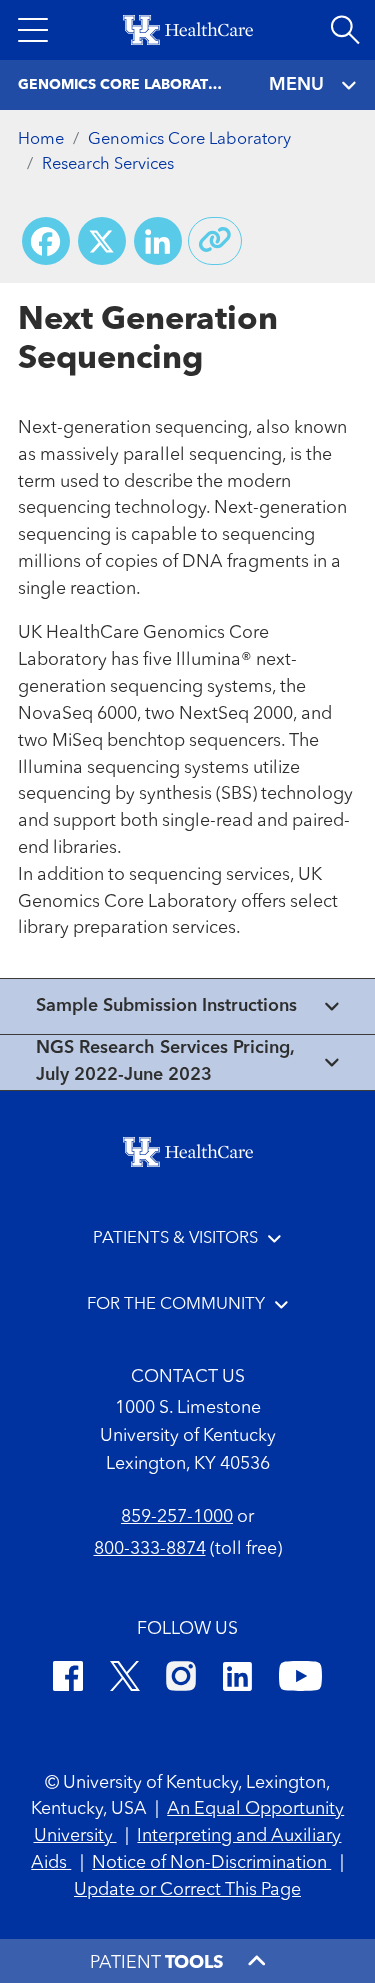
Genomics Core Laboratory (189, 139)
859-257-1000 (177, 1517)
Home (41, 139)
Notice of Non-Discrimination (211, 1863)
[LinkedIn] (237, 1679)
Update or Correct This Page (187, 1890)
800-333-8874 (150, 1549)
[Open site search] (345, 30)
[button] (33, 30)
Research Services (108, 164)
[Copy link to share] (215, 241)
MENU (296, 85)
